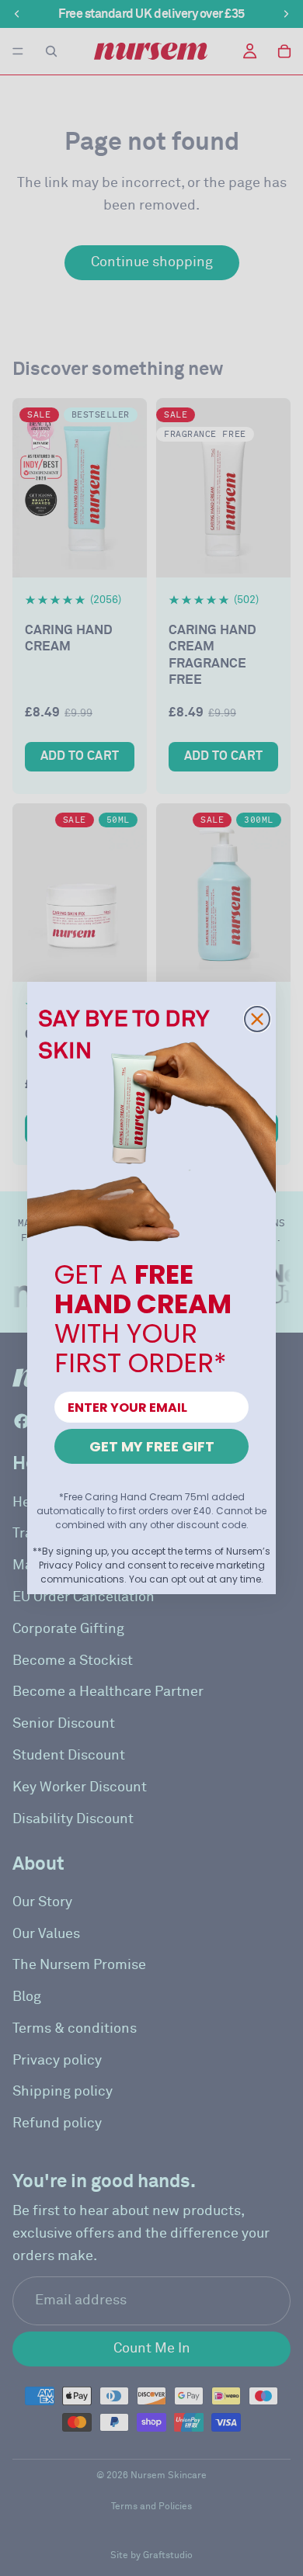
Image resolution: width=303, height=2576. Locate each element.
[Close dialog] (257, 1019)
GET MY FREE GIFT (152, 1446)
